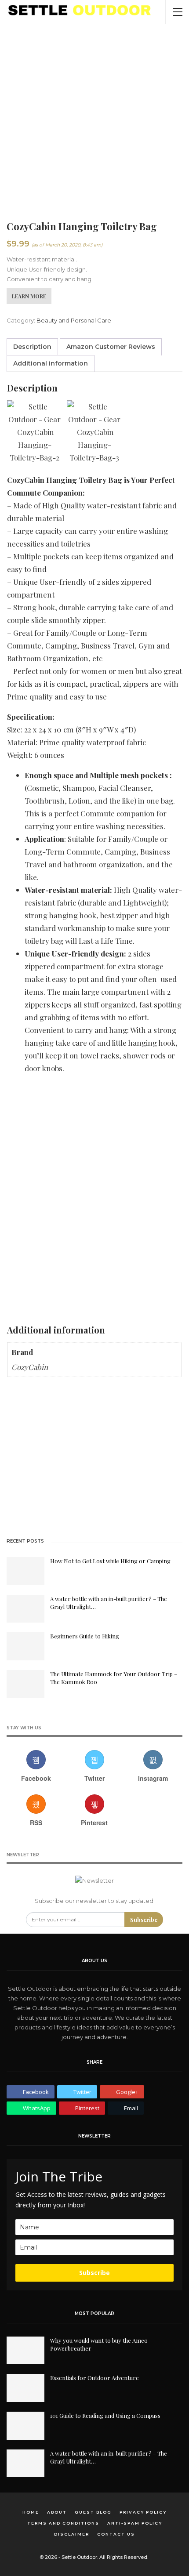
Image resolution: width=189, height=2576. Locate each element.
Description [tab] (32, 347)
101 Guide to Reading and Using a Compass (105, 2415)
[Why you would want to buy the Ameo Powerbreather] (25, 2351)
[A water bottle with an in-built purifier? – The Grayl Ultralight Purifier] (25, 1609)
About (57, 2512)
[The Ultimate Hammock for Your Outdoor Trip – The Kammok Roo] (25, 1684)
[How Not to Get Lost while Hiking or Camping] (25, 1571)
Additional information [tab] (51, 363)
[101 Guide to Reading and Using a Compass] (25, 2426)
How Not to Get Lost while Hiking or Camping (110, 1561)
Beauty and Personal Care (74, 320)
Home (31, 2512)
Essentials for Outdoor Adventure (94, 2378)
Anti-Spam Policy (135, 2523)
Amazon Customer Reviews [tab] (111, 347)
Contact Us (116, 2534)
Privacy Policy (143, 2512)
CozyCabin (30, 1367)
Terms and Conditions (63, 2523)
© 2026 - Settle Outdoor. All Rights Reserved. (94, 2557)
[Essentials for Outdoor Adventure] (25, 2388)
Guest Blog (93, 2512)
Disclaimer (72, 2534)
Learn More (29, 296)
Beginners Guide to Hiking (85, 1636)
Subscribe (144, 1919)
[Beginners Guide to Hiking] (25, 1646)
